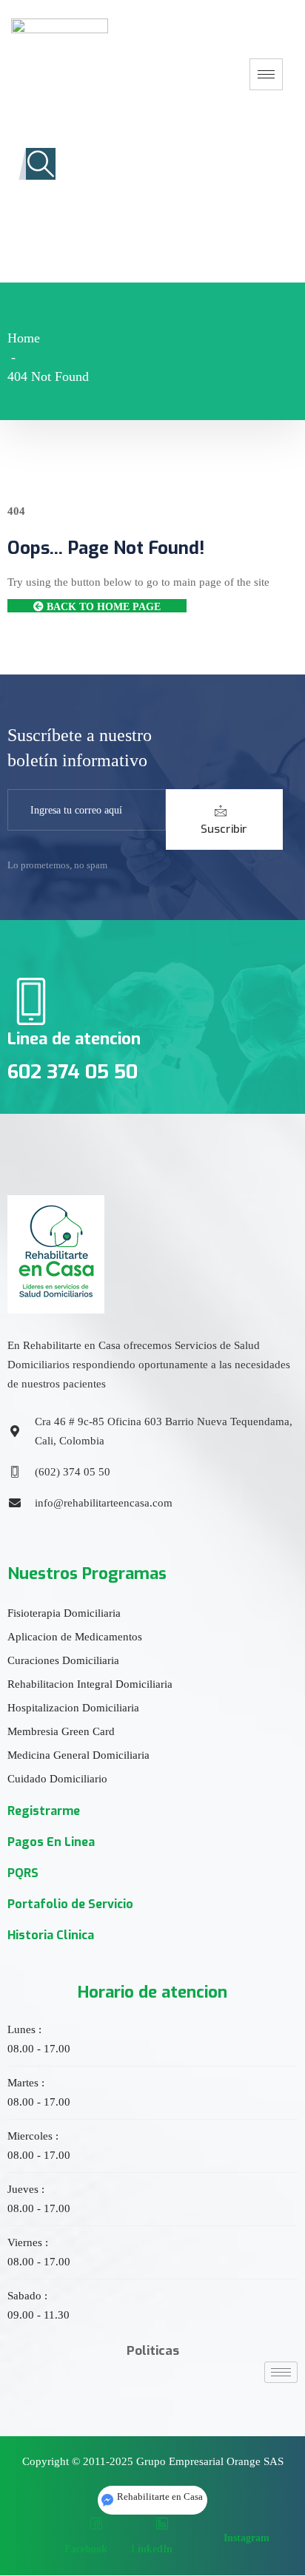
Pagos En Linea (51, 1842)
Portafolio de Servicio (70, 1904)
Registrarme (44, 1811)
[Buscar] (166, 231)
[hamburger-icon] (266, 74)
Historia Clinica (51, 1935)
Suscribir (224, 829)
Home (24, 338)
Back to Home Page (102, 607)
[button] (41, 164)
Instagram (245, 2538)
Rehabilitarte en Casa (160, 2496)
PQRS (23, 1873)
